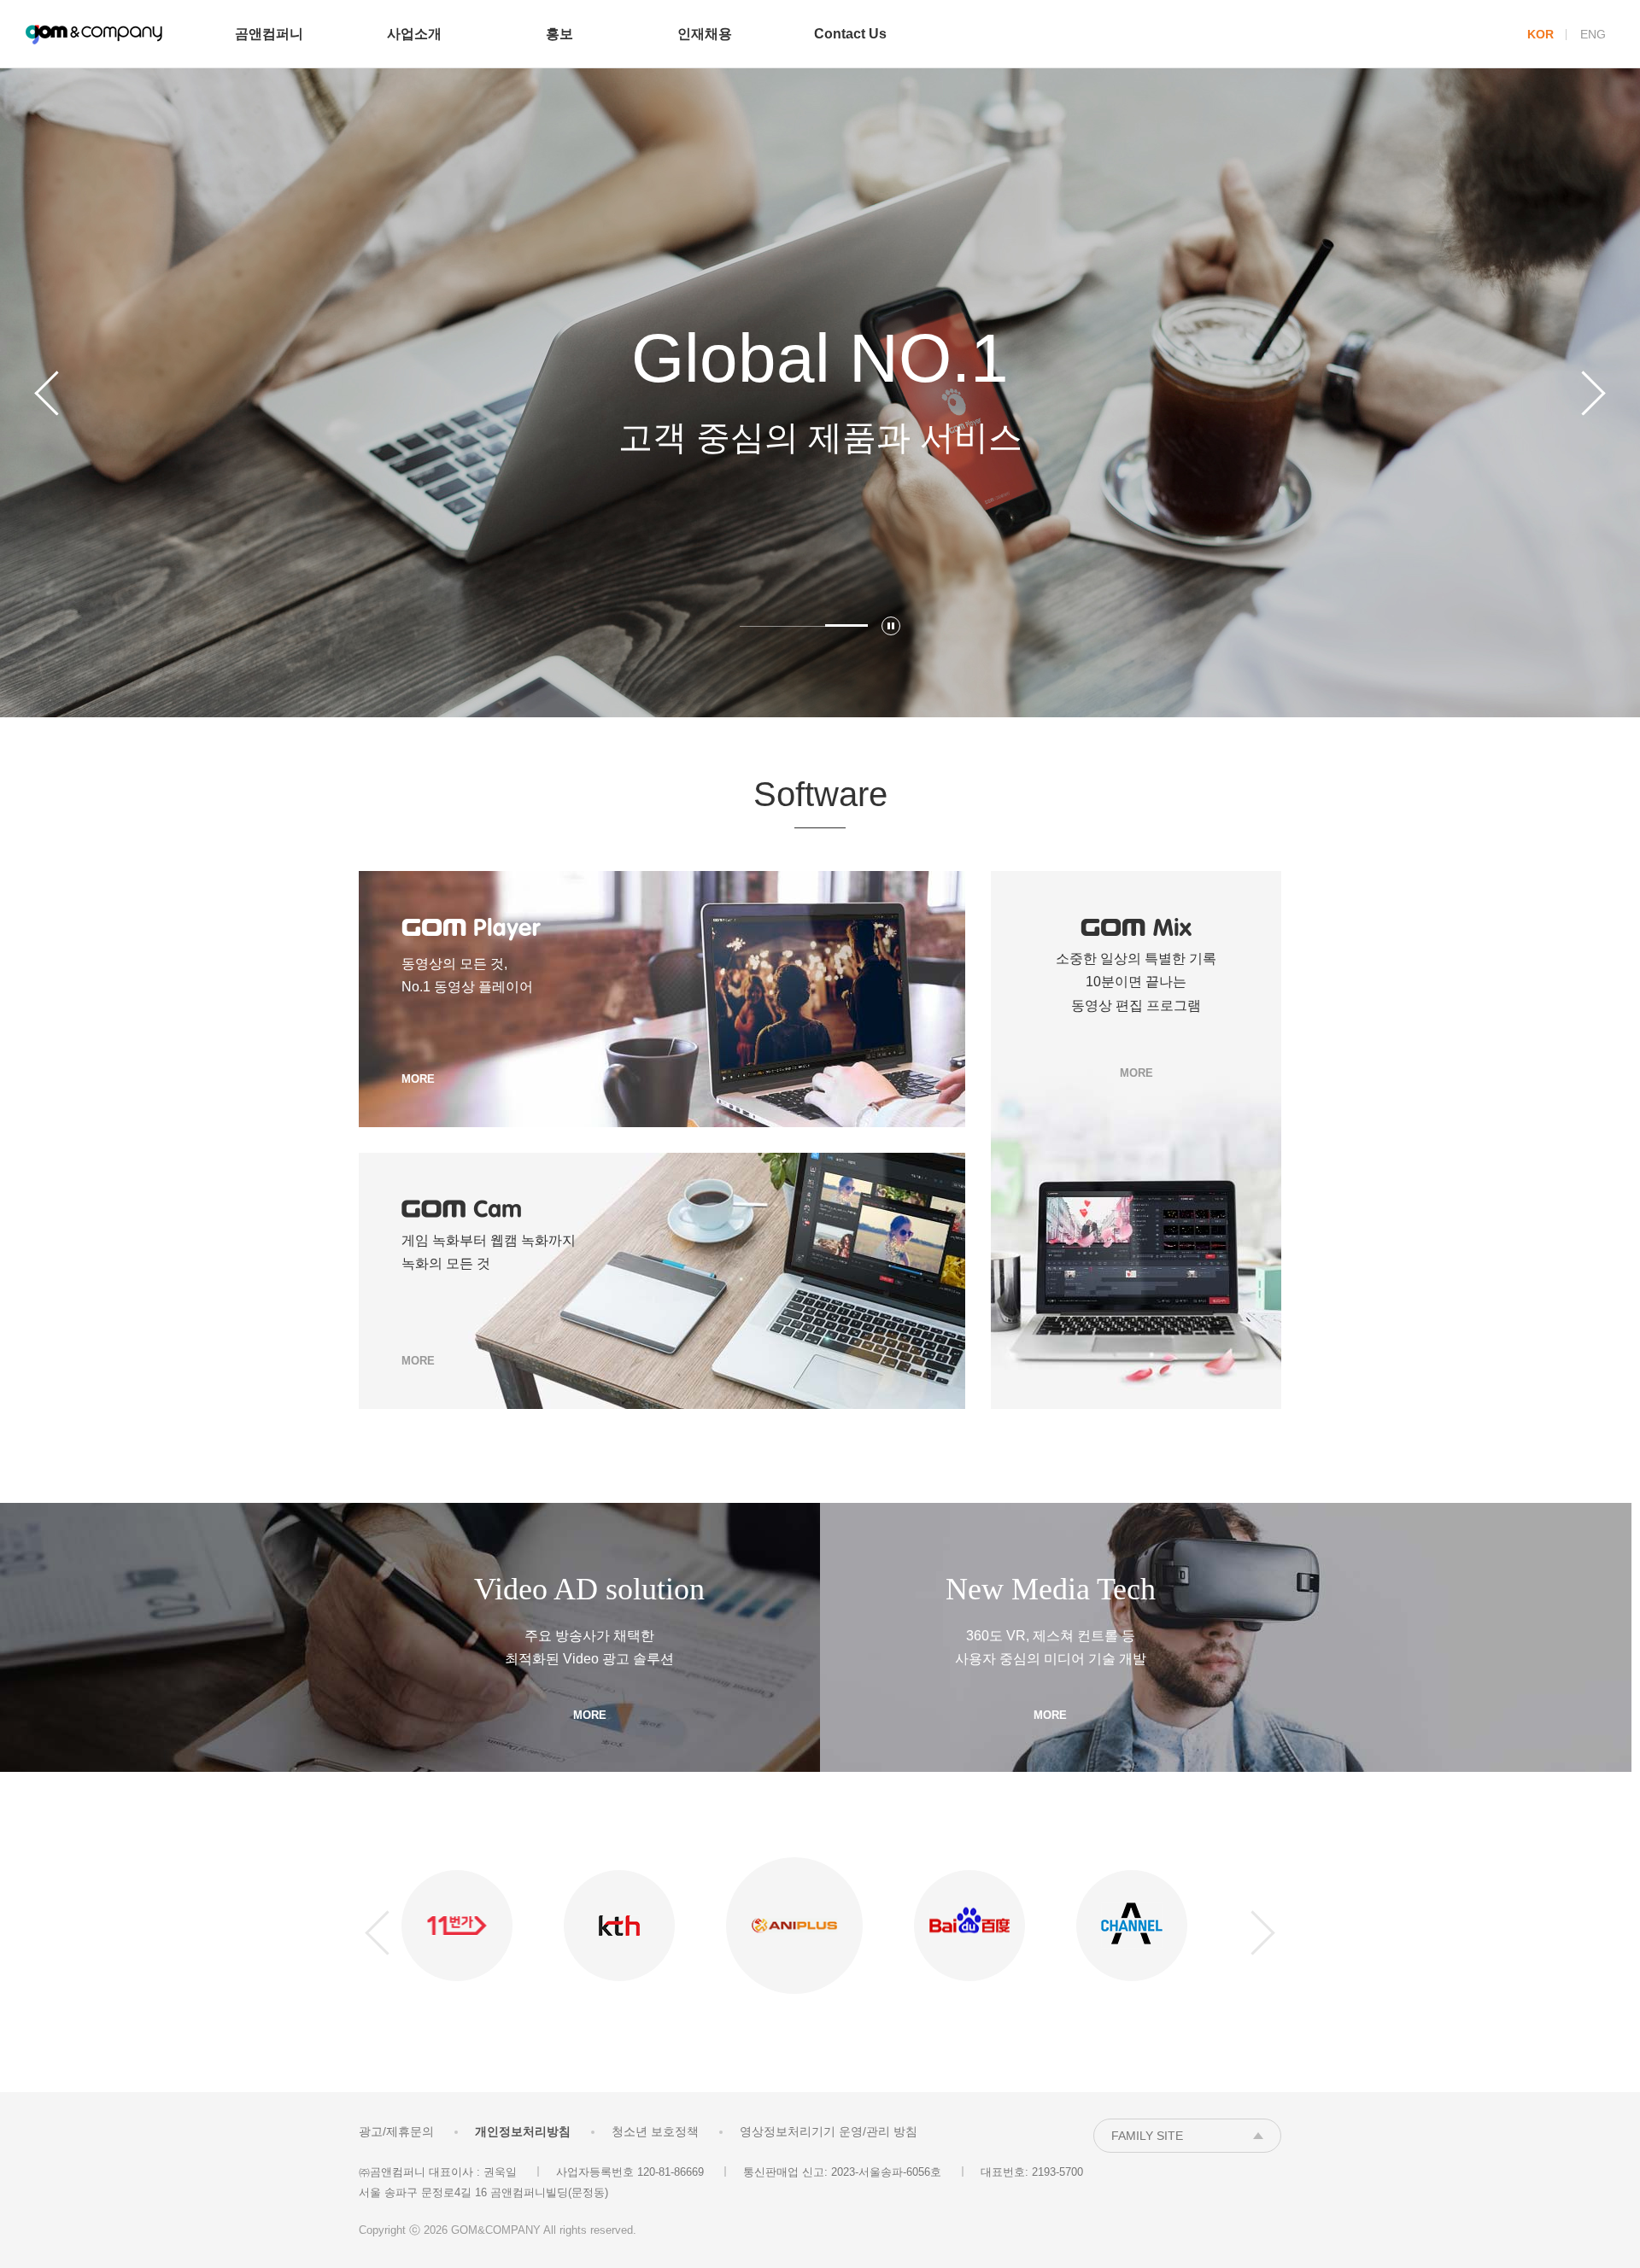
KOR (1540, 34)
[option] (820, 393)
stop (891, 626)
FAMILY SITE (1147, 2136)
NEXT (1593, 393)
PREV (47, 393)
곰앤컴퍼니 (94, 34)
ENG (1593, 34)
